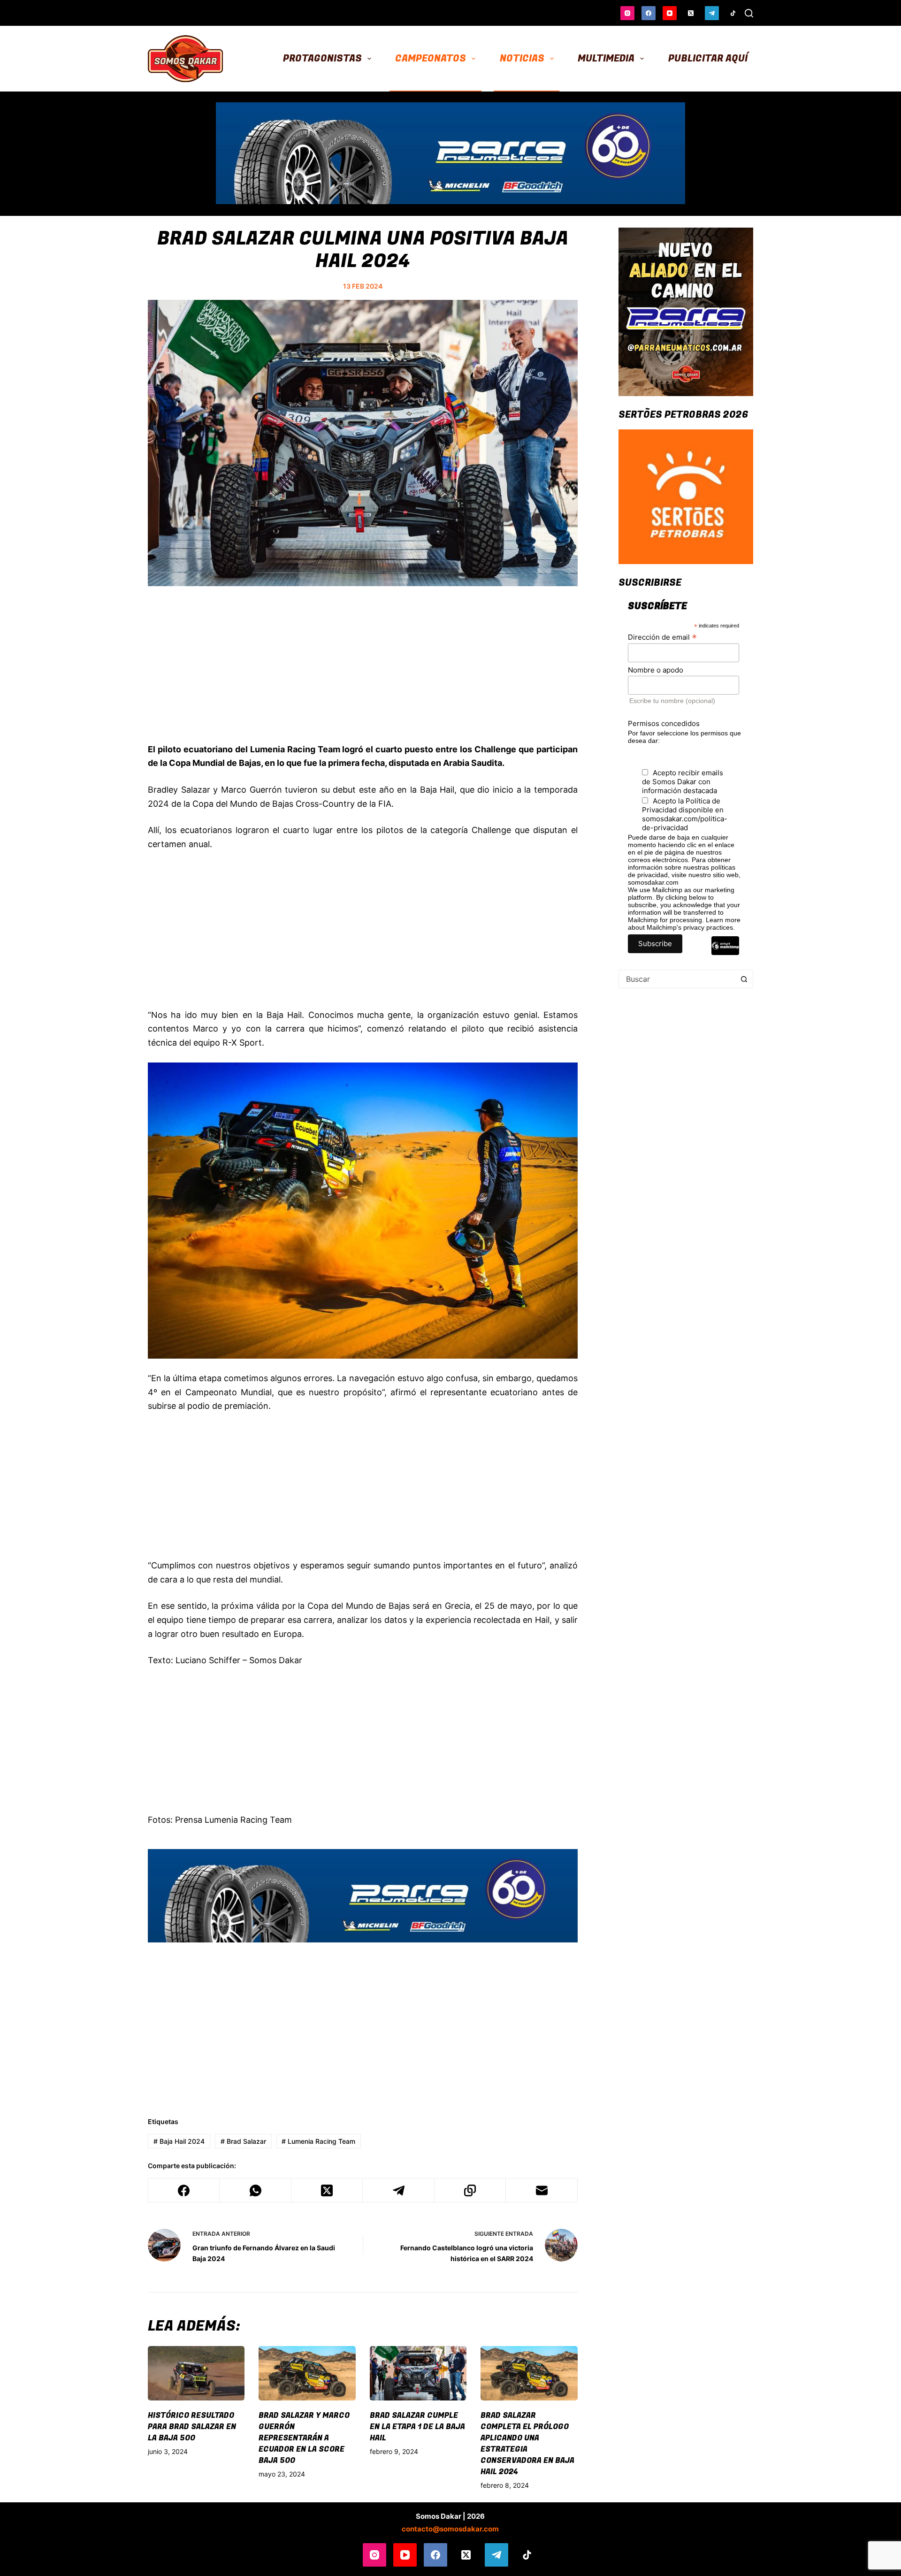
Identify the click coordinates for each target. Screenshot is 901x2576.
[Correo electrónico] (542, 2190)
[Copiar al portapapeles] (470, 2190)
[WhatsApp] (255, 2190)
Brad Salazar (243, 2141)
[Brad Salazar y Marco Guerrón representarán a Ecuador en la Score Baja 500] (307, 2373)
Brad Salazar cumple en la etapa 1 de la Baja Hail (417, 2427)
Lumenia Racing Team (318, 2141)
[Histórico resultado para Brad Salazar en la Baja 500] (196, 2373)
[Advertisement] (363, 675)
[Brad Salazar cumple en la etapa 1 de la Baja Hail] (418, 2373)
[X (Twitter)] (691, 13)
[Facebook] (649, 13)
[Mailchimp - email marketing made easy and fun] (725, 953)
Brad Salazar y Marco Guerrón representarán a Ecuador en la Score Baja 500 (304, 2438)
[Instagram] (627, 13)
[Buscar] (749, 13)
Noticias (522, 58)
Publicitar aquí (708, 58)
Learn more (723, 920)
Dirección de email (662, 637)
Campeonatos (431, 58)
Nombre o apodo (656, 670)
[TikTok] (733, 13)
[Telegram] (712, 13)
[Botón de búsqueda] (744, 979)
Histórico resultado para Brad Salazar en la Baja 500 (192, 2427)
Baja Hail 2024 (179, 2141)
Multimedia (606, 58)
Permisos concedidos (664, 723)
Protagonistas (322, 58)
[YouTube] (670, 13)
